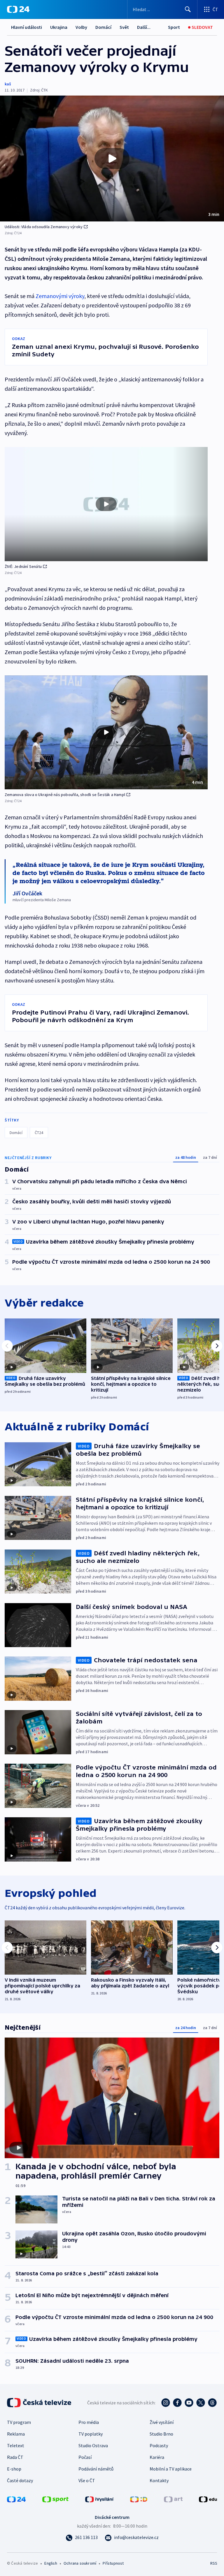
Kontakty (159, 2480)
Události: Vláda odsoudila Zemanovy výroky (44, 227)
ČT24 (39, 1133)
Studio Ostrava (93, 2445)
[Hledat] (188, 9)
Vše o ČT (87, 2480)
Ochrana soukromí (80, 2563)
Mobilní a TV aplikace (171, 2469)
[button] (112, 159)
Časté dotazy (20, 2480)
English (51, 2563)
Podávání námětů (96, 2469)
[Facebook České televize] (177, 2403)
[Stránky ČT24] (16, 2499)
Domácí (103, 27)
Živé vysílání (162, 2422)
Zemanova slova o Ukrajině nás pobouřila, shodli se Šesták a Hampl (65, 795)
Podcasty (159, 2445)
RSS (214, 2563)
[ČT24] (18, 9)
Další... (144, 27)
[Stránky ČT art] (173, 2499)
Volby (81, 27)
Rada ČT (15, 2457)
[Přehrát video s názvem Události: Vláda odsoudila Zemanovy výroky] (112, 159)
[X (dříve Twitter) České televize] (201, 2403)
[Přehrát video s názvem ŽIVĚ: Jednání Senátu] (106, 504)
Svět (124, 27)
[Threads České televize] (212, 2403)
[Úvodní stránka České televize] (40, 2403)
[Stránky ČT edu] (208, 2499)
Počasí (85, 2457)
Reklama (16, 2434)
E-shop (14, 2469)
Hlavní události (27, 27)
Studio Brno (161, 2434)
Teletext (16, 2445)
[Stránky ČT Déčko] (139, 2499)
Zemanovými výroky (60, 296)
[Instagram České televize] (166, 2403)
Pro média (89, 2422)
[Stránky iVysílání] (99, 2499)
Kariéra (157, 2457)
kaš (8, 84)
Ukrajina (59, 27)
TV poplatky (91, 2434)
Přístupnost (113, 2563)
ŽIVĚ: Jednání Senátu (23, 566)
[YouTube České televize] (189, 2403)
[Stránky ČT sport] (55, 2499)
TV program (19, 2422)
